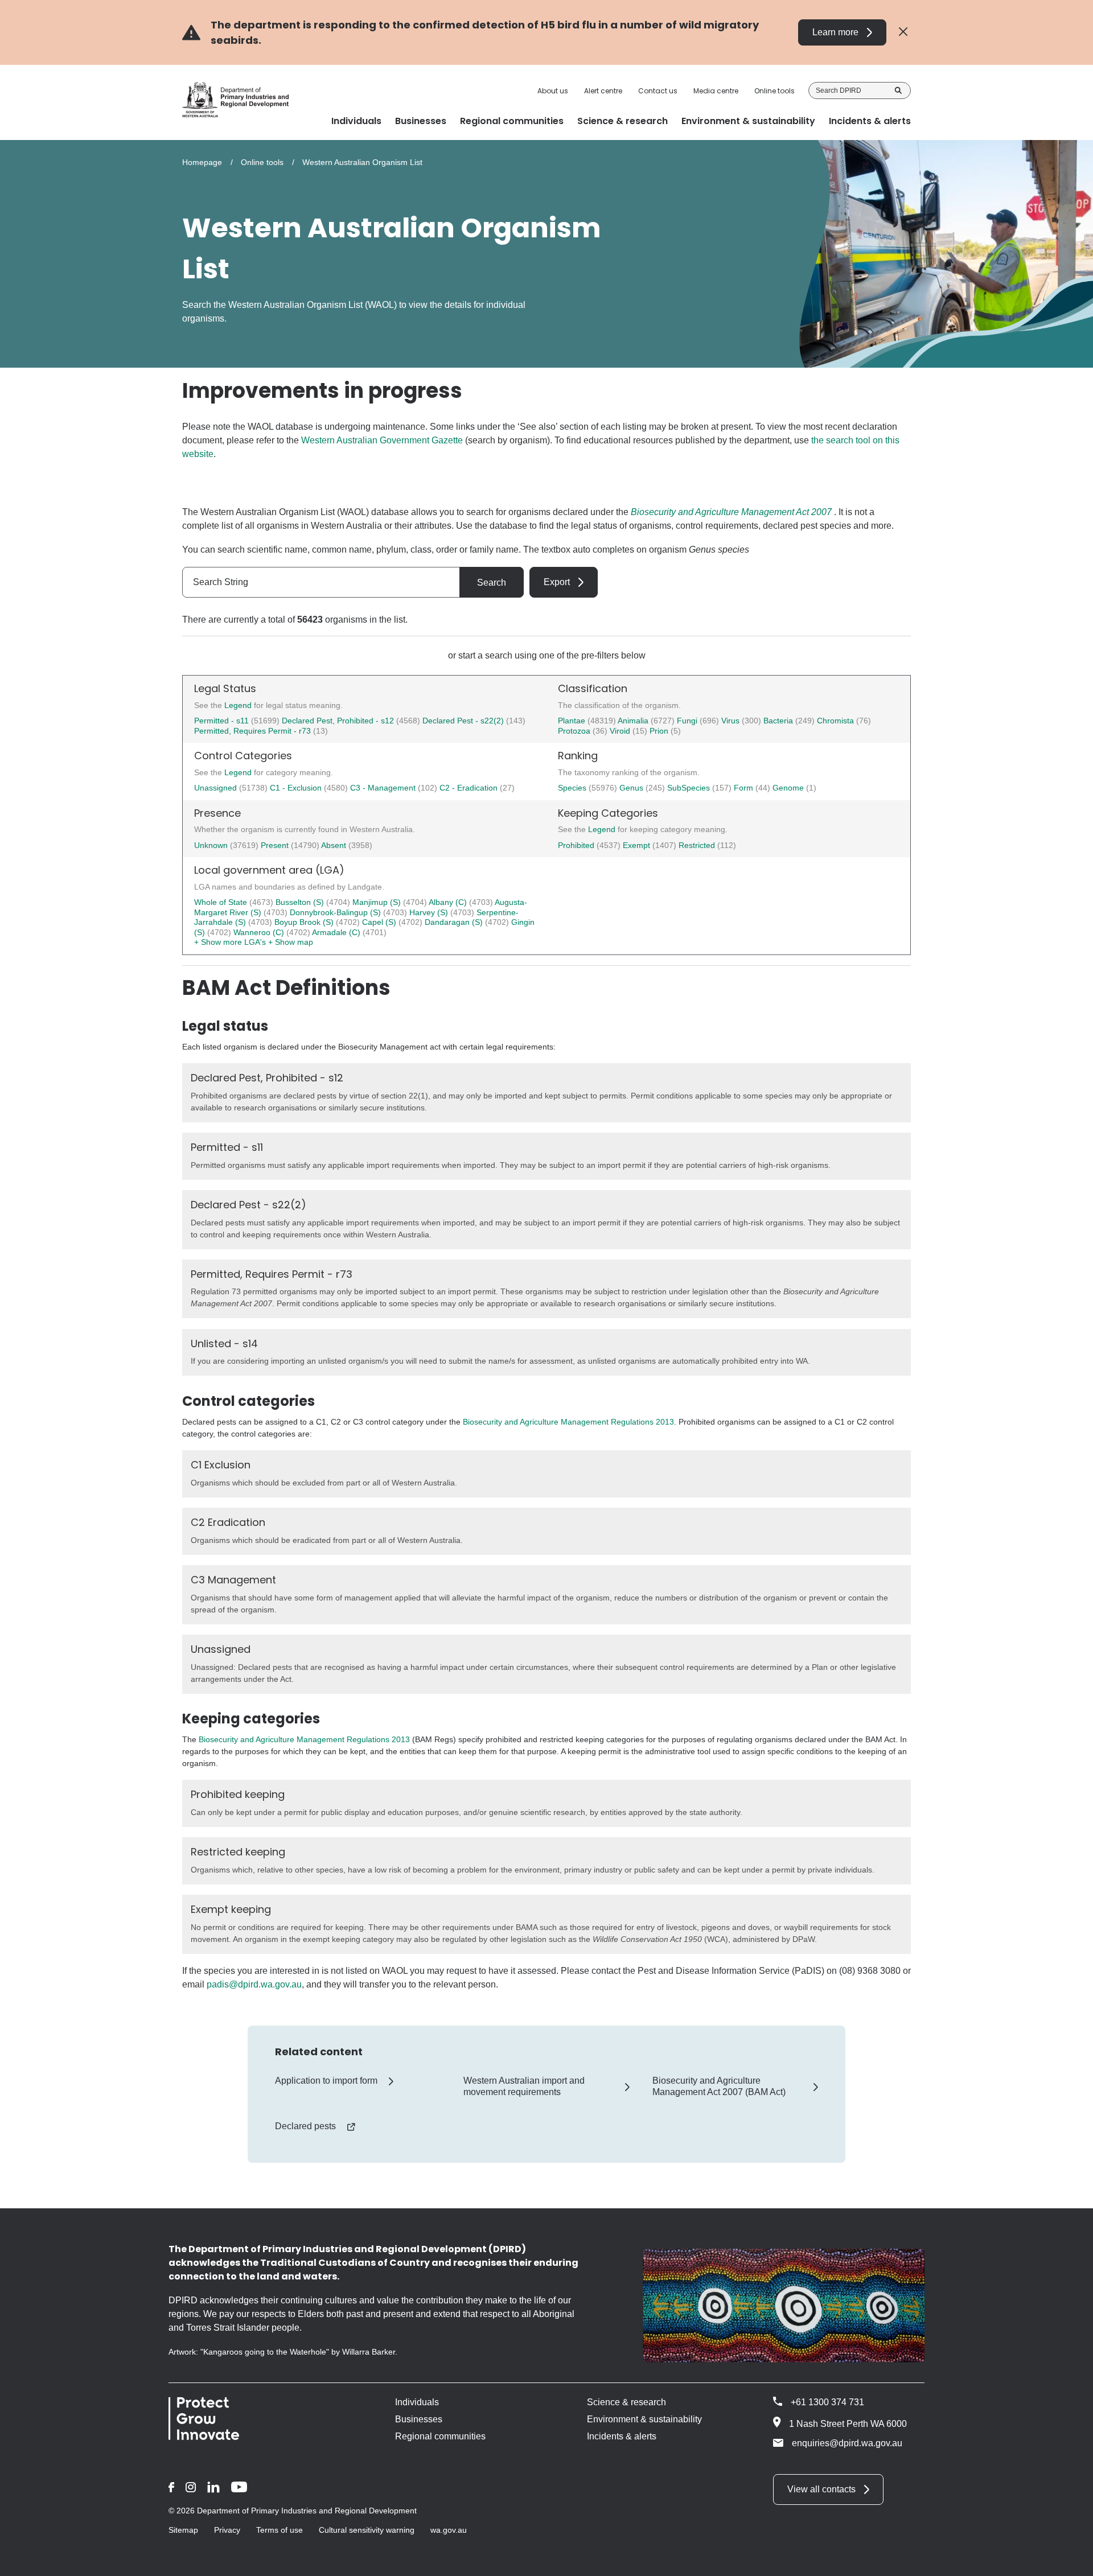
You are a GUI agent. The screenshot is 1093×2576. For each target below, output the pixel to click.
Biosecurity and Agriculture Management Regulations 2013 (568, 1422)
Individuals (417, 2402)
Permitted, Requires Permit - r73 (252, 731)
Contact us (658, 91)
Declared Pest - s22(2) (463, 721)
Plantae (573, 721)
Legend (239, 705)
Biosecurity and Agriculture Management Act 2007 (731, 512)
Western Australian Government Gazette (382, 440)
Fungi (688, 721)
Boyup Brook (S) (305, 922)
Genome (789, 788)
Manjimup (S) (378, 902)
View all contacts (821, 2489)
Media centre (716, 91)
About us (553, 91)
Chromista (837, 721)
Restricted (698, 845)
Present (276, 845)
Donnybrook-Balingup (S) (336, 912)
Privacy (227, 2530)
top (1071, 2560)
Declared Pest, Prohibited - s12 (338, 721)
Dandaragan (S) (455, 922)
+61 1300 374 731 (827, 2402)
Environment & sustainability (644, 2419)
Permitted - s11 (221, 721)
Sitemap (183, 2530)
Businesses (419, 2419)
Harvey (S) (430, 912)
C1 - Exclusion (297, 788)
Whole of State (222, 902)
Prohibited (577, 845)
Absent (335, 845)
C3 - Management (384, 788)
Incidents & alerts (622, 2436)
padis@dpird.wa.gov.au (254, 1984)
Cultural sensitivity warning (367, 2530)
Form (745, 788)
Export (557, 582)
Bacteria (779, 721)
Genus (632, 788)
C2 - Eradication (470, 788)
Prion (660, 731)
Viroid (621, 731)
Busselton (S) (301, 902)
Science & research (626, 2402)
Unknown (212, 845)
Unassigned (217, 788)
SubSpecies (690, 788)
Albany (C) (449, 902)
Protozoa (575, 731)
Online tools (774, 91)
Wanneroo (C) (260, 932)
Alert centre (603, 91)
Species (573, 788)
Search (898, 90)
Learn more (835, 32)
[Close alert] (903, 32)
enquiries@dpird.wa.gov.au (847, 2443)
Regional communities (440, 2436)
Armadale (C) (337, 932)
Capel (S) (380, 922)
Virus (732, 721)
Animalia (634, 721)
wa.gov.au (449, 2530)
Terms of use (280, 2530)
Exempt (638, 845)
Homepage (202, 162)
